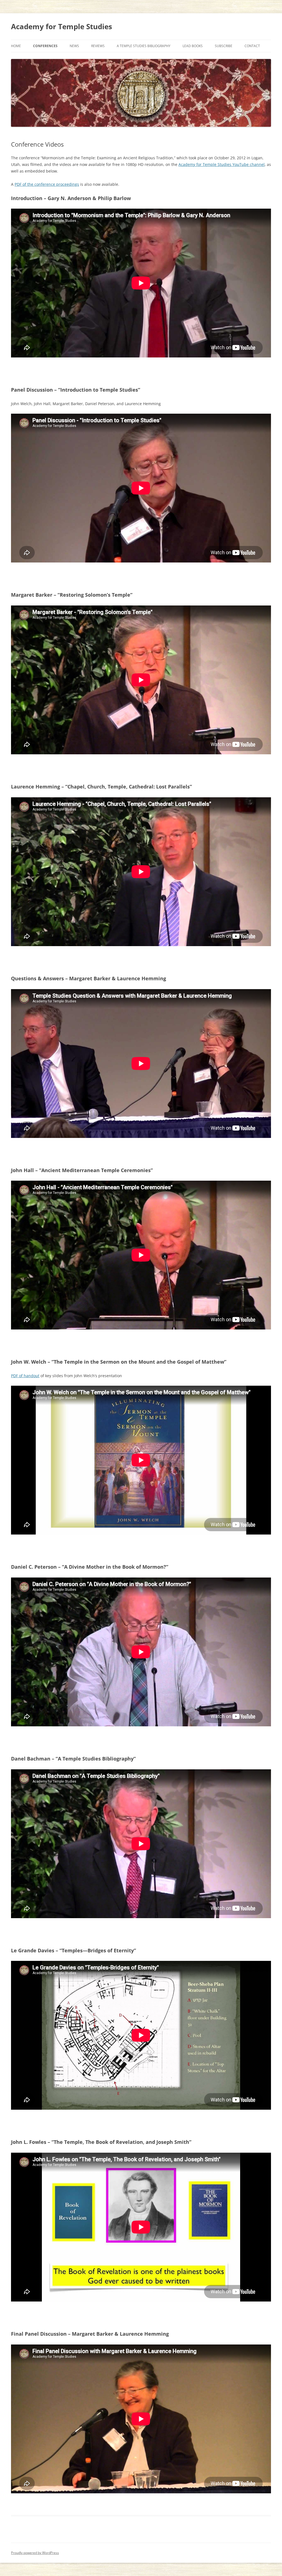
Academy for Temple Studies (62, 26)
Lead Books (193, 46)
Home (16, 46)
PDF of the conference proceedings (47, 184)
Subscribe (224, 46)
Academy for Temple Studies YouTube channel (222, 164)
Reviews (98, 46)
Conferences (45, 46)
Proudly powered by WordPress (35, 2553)
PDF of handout (25, 1376)
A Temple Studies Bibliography (144, 46)
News (74, 46)
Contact (252, 46)
